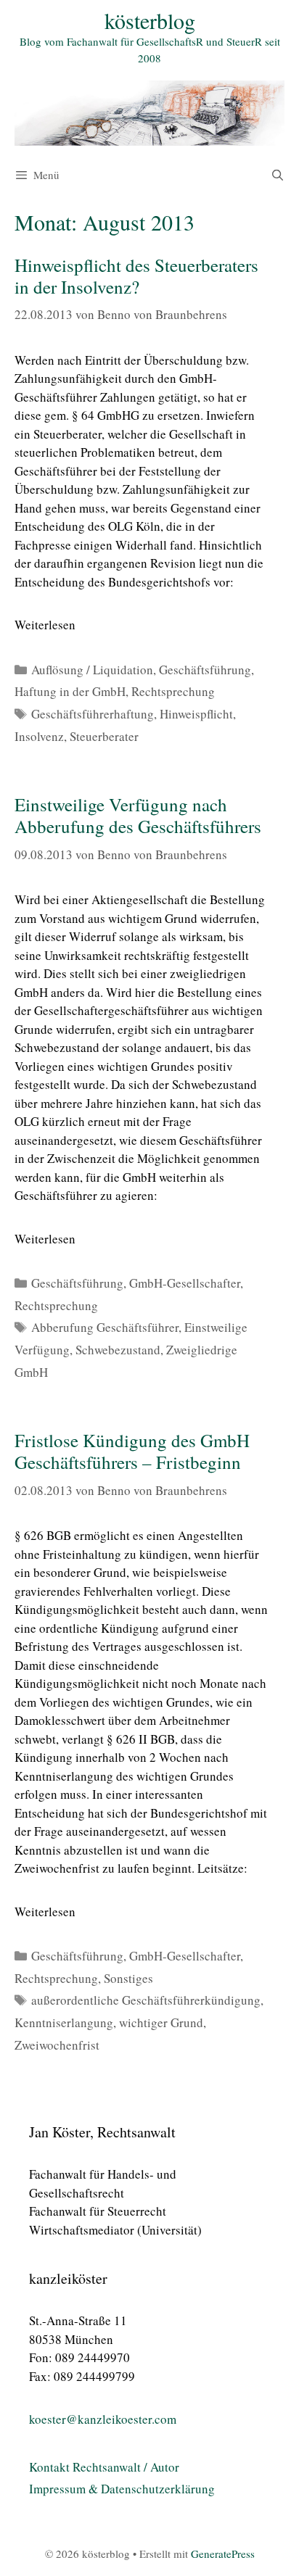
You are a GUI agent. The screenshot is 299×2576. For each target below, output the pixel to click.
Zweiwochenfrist (57, 2045)
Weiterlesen (45, 625)
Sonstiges (128, 1978)
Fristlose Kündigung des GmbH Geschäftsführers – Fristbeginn (132, 1451)
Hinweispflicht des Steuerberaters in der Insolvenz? (136, 276)
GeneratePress (223, 2554)
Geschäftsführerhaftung (93, 714)
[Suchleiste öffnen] (278, 175)
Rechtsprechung (173, 691)
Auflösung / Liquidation (92, 670)
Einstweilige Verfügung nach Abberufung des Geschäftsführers (138, 815)
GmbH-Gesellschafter (185, 1283)
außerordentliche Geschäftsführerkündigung (146, 2000)
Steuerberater (104, 736)
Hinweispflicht (196, 714)
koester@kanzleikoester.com (103, 2419)
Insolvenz (39, 736)
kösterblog (150, 20)
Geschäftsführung (205, 670)
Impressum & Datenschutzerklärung (122, 2489)
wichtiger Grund (161, 2022)
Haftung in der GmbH (70, 691)
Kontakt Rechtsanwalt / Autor (104, 2467)
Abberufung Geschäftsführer (105, 1327)
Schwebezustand (118, 1350)
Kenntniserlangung (64, 2022)
